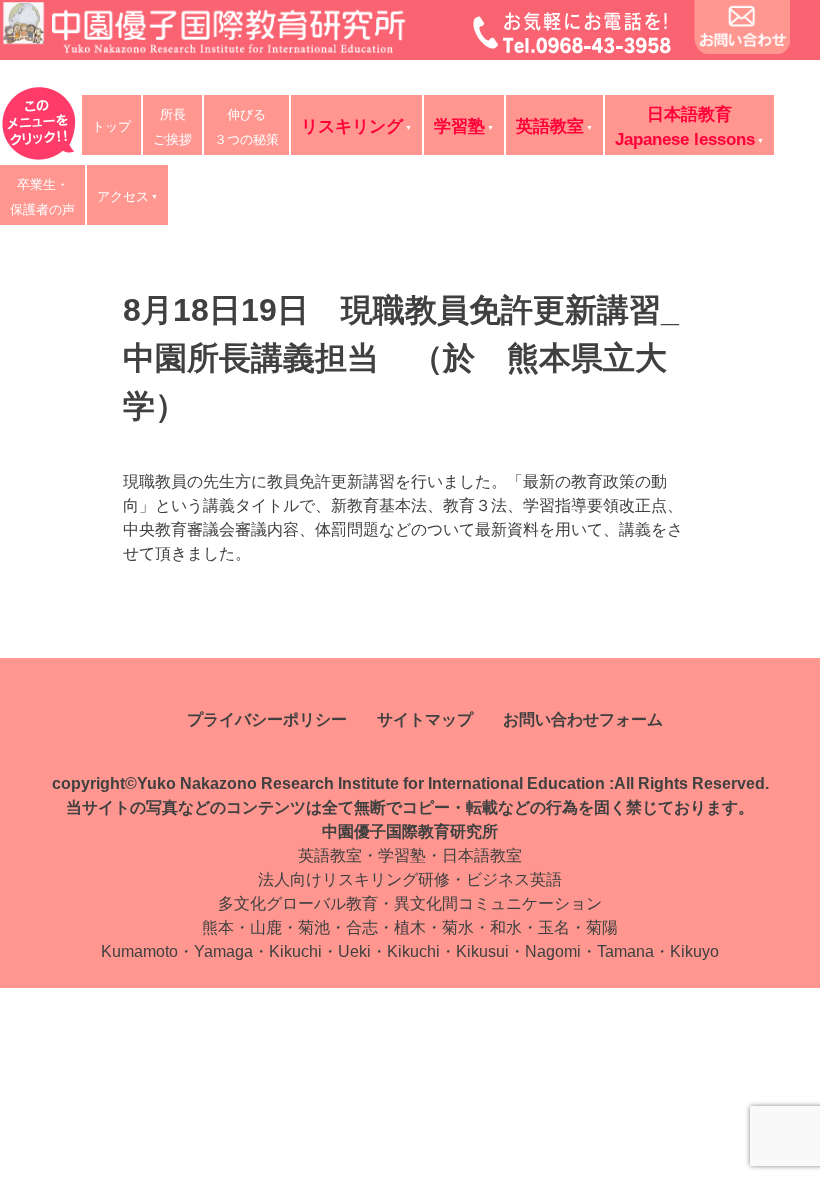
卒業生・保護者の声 (42, 197)
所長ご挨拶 (172, 127)
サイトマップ (425, 719)
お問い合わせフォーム (583, 719)
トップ (111, 126)
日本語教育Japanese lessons (685, 127)
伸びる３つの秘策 (246, 127)
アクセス (123, 196)
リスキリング (352, 126)
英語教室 (550, 126)
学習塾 (459, 126)
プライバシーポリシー (267, 719)
